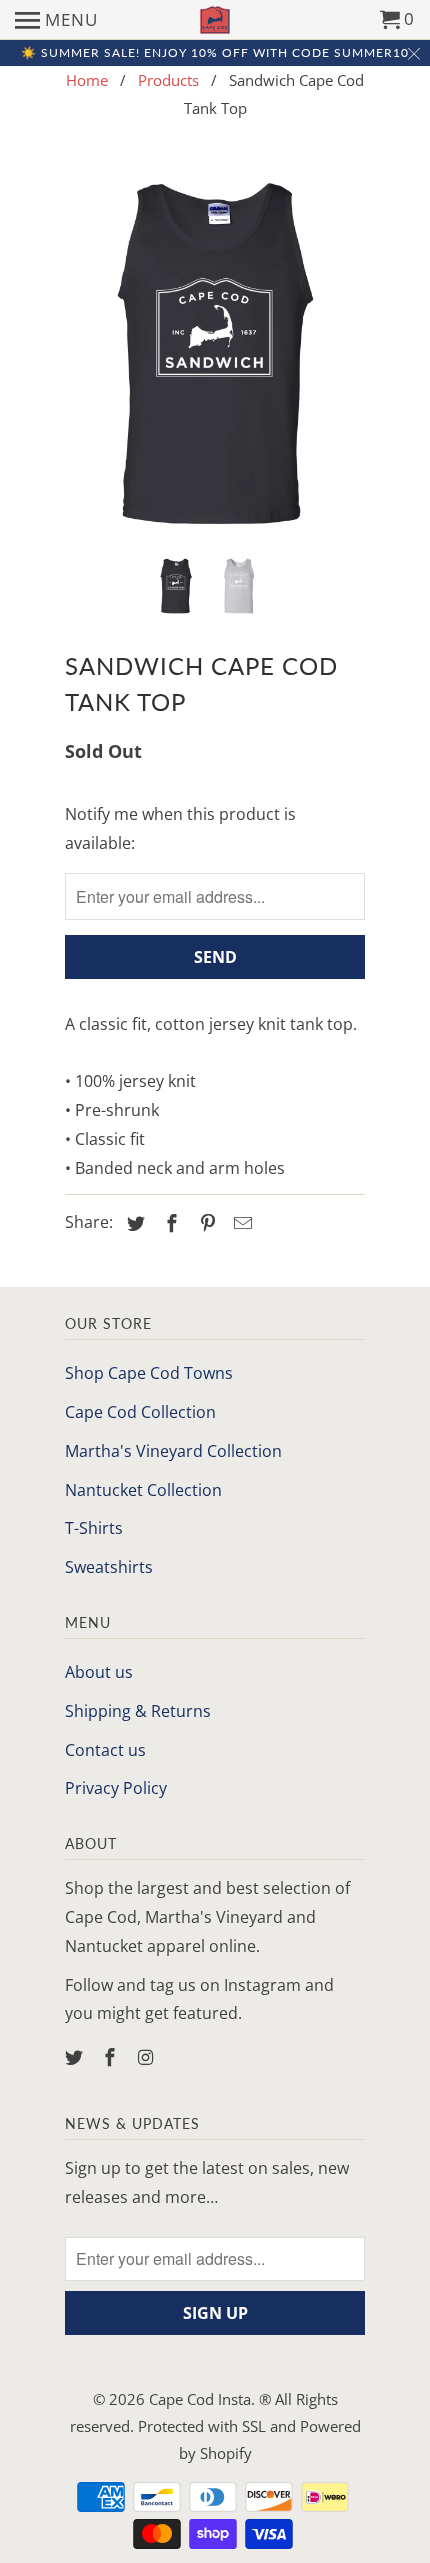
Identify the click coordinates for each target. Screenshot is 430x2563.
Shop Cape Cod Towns (149, 1373)
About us (99, 1672)
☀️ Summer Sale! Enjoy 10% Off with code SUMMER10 (215, 52)
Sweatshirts (109, 1567)
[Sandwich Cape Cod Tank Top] (215, 353)
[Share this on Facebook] (169, 1223)
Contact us (105, 1750)
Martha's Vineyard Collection (173, 1451)
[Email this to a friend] (240, 1223)
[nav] (56, 20)
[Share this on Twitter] (133, 1223)
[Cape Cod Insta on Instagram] (148, 2057)
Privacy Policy (116, 1788)
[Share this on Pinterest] (205, 1223)
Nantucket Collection (143, 1490)
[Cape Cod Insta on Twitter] (76, 2057)
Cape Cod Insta (200, 2399)
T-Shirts (94, 1528)
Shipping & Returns (138, 1711)
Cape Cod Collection (140, 1412)
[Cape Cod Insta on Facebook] (112, 2057)
